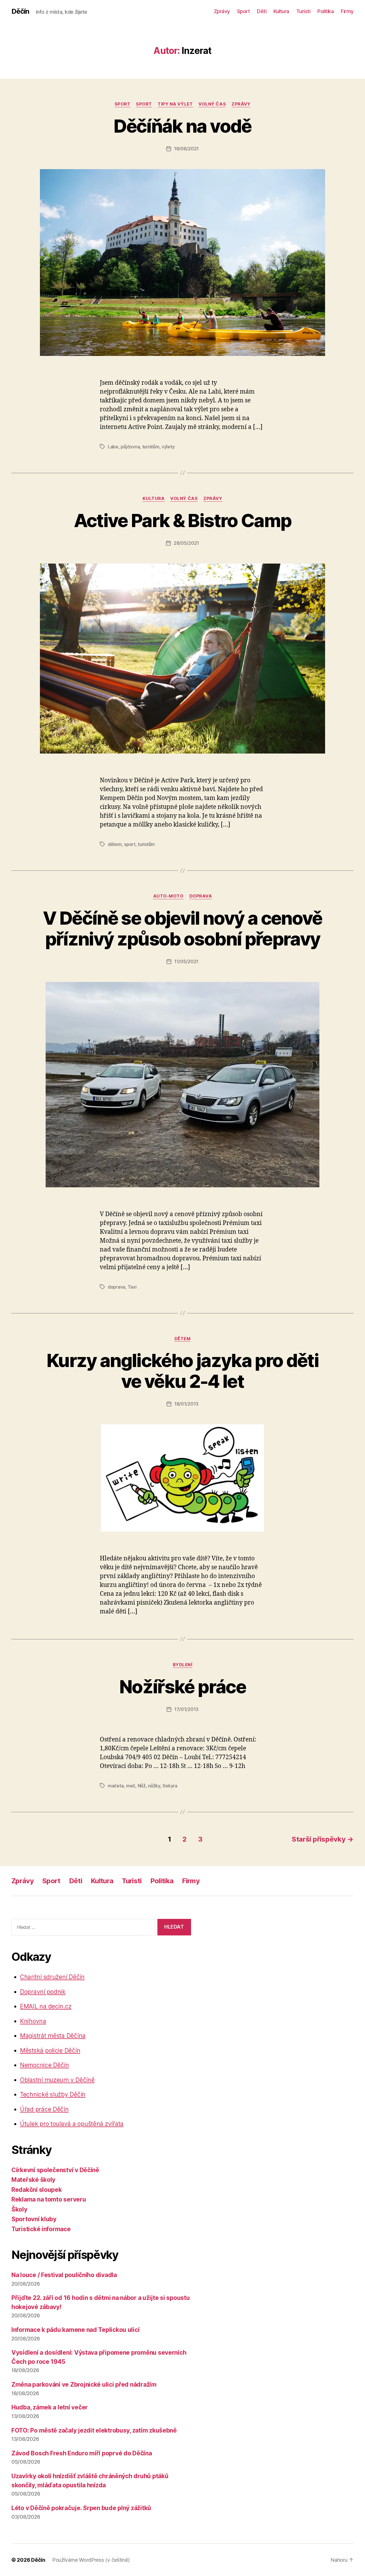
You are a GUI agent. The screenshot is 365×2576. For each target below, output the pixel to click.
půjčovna (130, 447)
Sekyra (170, 1786)
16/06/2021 (186, 149)
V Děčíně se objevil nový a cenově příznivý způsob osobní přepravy (182, 928)
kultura (154, 499)
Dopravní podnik (43, 1992)
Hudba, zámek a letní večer (50, 2407)
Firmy (347, 11)
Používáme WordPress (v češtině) (91, 2560)
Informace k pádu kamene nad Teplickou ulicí (75, 2330)
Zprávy (222, 11)
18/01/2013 (186, 1404)
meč (131, 1786)
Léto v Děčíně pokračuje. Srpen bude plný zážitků (81, 2508)
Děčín (20, 11)
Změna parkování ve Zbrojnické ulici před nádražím (84, 2384)
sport (123, 104)
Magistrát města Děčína (53, 2036)
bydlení (183, 1665)
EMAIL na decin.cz (46, 2006)
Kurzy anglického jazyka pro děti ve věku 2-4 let (182, 1371)
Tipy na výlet (175, 104)
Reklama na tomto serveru (49, 2199)
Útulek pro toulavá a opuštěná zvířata (72, 2124)
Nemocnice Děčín (44, 2065)
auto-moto (168, 896)
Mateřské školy (33, 2180)
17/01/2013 (186, 1709)
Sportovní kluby (34, 2219)
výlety (168, 447)
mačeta (116, 1786)
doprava (201, 896)
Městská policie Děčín (50, 2051)
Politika (326, 11)
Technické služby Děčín (53, 2094)
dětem (115, 844)
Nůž (142, 1786)
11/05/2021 (186, 961)
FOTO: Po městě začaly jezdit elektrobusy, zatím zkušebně (94, 2430)
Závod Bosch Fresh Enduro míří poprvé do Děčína (82, 2453)
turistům (151, 447)
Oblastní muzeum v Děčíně (57, 2080)
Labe (113, 447)
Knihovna (33, 2021)
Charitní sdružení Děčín (52, 1977)
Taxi (132, 1287)
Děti (262, 11)
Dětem (183, 1339)
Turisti (303, 11)
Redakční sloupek (37, 2190)
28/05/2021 (186, 543)
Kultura (281, 11)
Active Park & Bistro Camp (183, 520)
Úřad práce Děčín (44, 2109)
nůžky (154, 1786)
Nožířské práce (182, 1687)
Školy (19, 2209)
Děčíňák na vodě (182, 126)
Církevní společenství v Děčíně (55, 2170)
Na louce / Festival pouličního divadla (64, 2275)
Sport (244, 11)
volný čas (212, 104)
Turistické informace (41, 2229)
